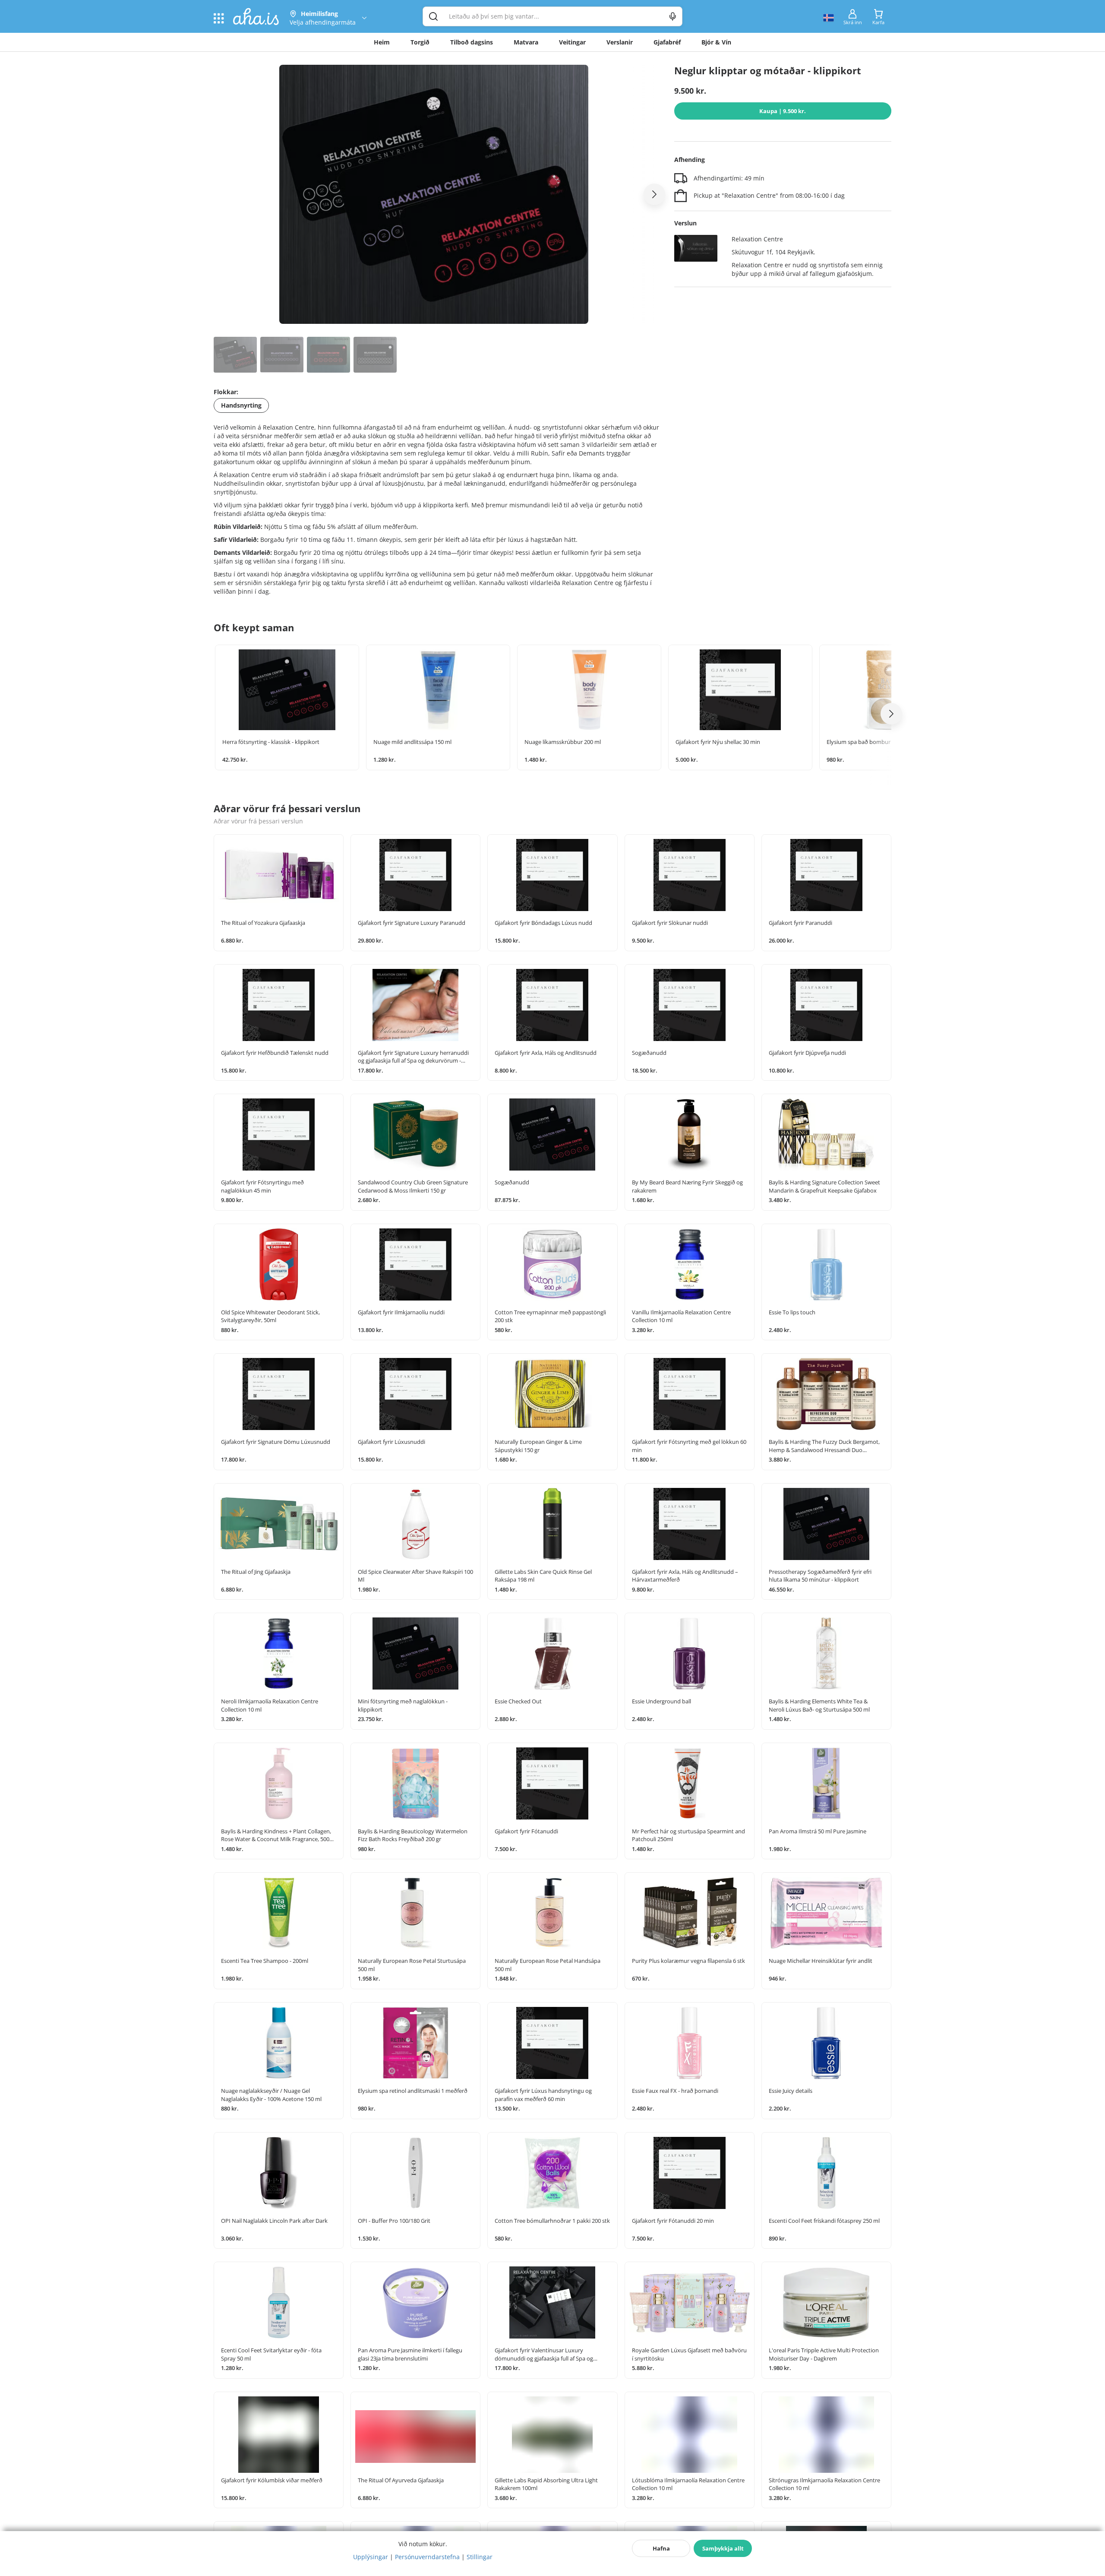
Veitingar (572, 42)
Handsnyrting (241, 405)
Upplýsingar (371, 2557)
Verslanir (620, 42)
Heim (382, 42)
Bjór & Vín (716, 42)
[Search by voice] (673, 16)
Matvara (526, 42)
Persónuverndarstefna (427, 2557)
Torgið (420, 42)
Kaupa (783, 111)
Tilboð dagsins (472, 42)
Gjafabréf (667, 42)
